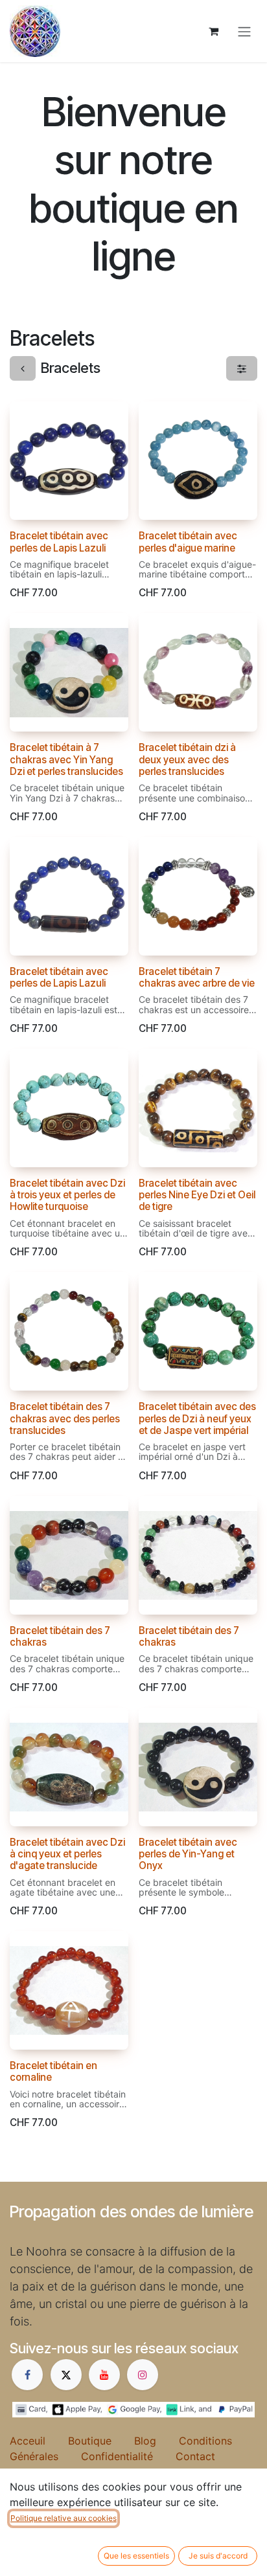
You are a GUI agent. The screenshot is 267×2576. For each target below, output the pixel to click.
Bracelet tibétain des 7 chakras (60, 1636)
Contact (195, 2456)
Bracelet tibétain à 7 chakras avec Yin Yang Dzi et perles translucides (66, 759)
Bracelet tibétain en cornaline (53, 2071)
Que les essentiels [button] (136, 2556)
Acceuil (39, 2441)
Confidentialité (128, 2456)
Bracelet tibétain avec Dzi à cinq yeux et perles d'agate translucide (67, 1854)
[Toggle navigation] (244, 31)
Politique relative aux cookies (64, 2518)
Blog (157, 2441)
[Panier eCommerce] (213, 31)
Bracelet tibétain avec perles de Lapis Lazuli (59, 542)
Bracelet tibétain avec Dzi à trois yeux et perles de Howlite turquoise (67, 1195)
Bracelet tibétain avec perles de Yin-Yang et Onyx (188, 1854)
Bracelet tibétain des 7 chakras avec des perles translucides (65, 1418)
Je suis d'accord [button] (218, 2556)
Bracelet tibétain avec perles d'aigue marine (188, 542)
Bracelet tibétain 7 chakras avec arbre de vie (197, 977)
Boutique (101, 2441)
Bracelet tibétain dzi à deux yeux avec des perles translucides (187, 759)
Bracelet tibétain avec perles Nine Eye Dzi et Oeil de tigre (197, 1195)
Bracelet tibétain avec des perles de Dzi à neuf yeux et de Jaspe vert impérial (197, 1418)
